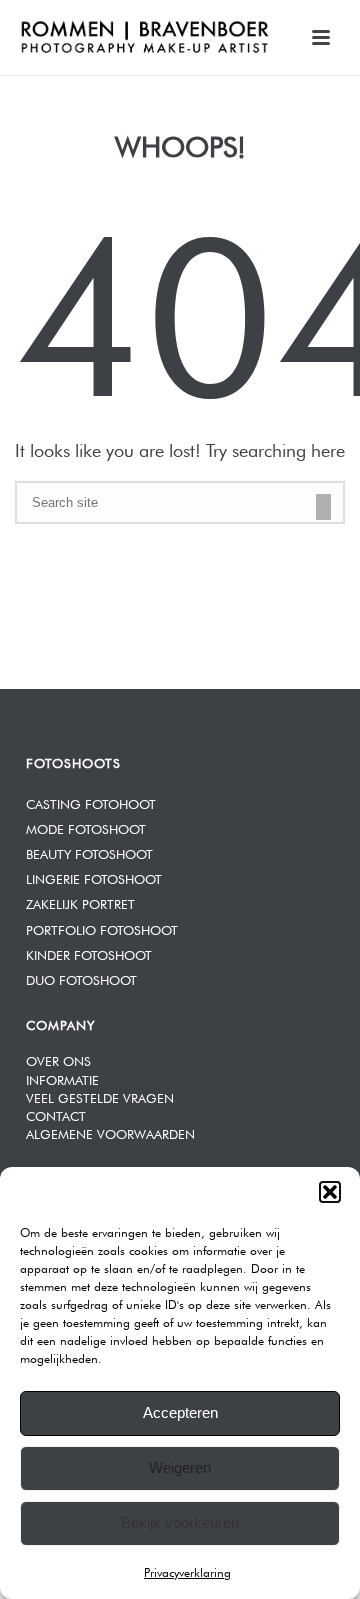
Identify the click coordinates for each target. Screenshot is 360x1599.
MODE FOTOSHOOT (86, 827)
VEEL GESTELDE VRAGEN (100, 1096)
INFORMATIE (62, 1078)
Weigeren (180, 1467)
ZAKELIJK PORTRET (80, 902)
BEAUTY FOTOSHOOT (89, 852)
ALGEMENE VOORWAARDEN (110, 1132)
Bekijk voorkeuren (180, 1522)
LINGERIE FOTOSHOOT (94, 877)
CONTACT (56, 1114)
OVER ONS (58, 1059)
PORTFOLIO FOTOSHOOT (102, 928)
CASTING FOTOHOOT (91, 802)
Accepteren (180, 1412)
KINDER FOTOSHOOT (89, 953)
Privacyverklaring (187, 1571)
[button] (330, 1192)
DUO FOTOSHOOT (81, 978)
